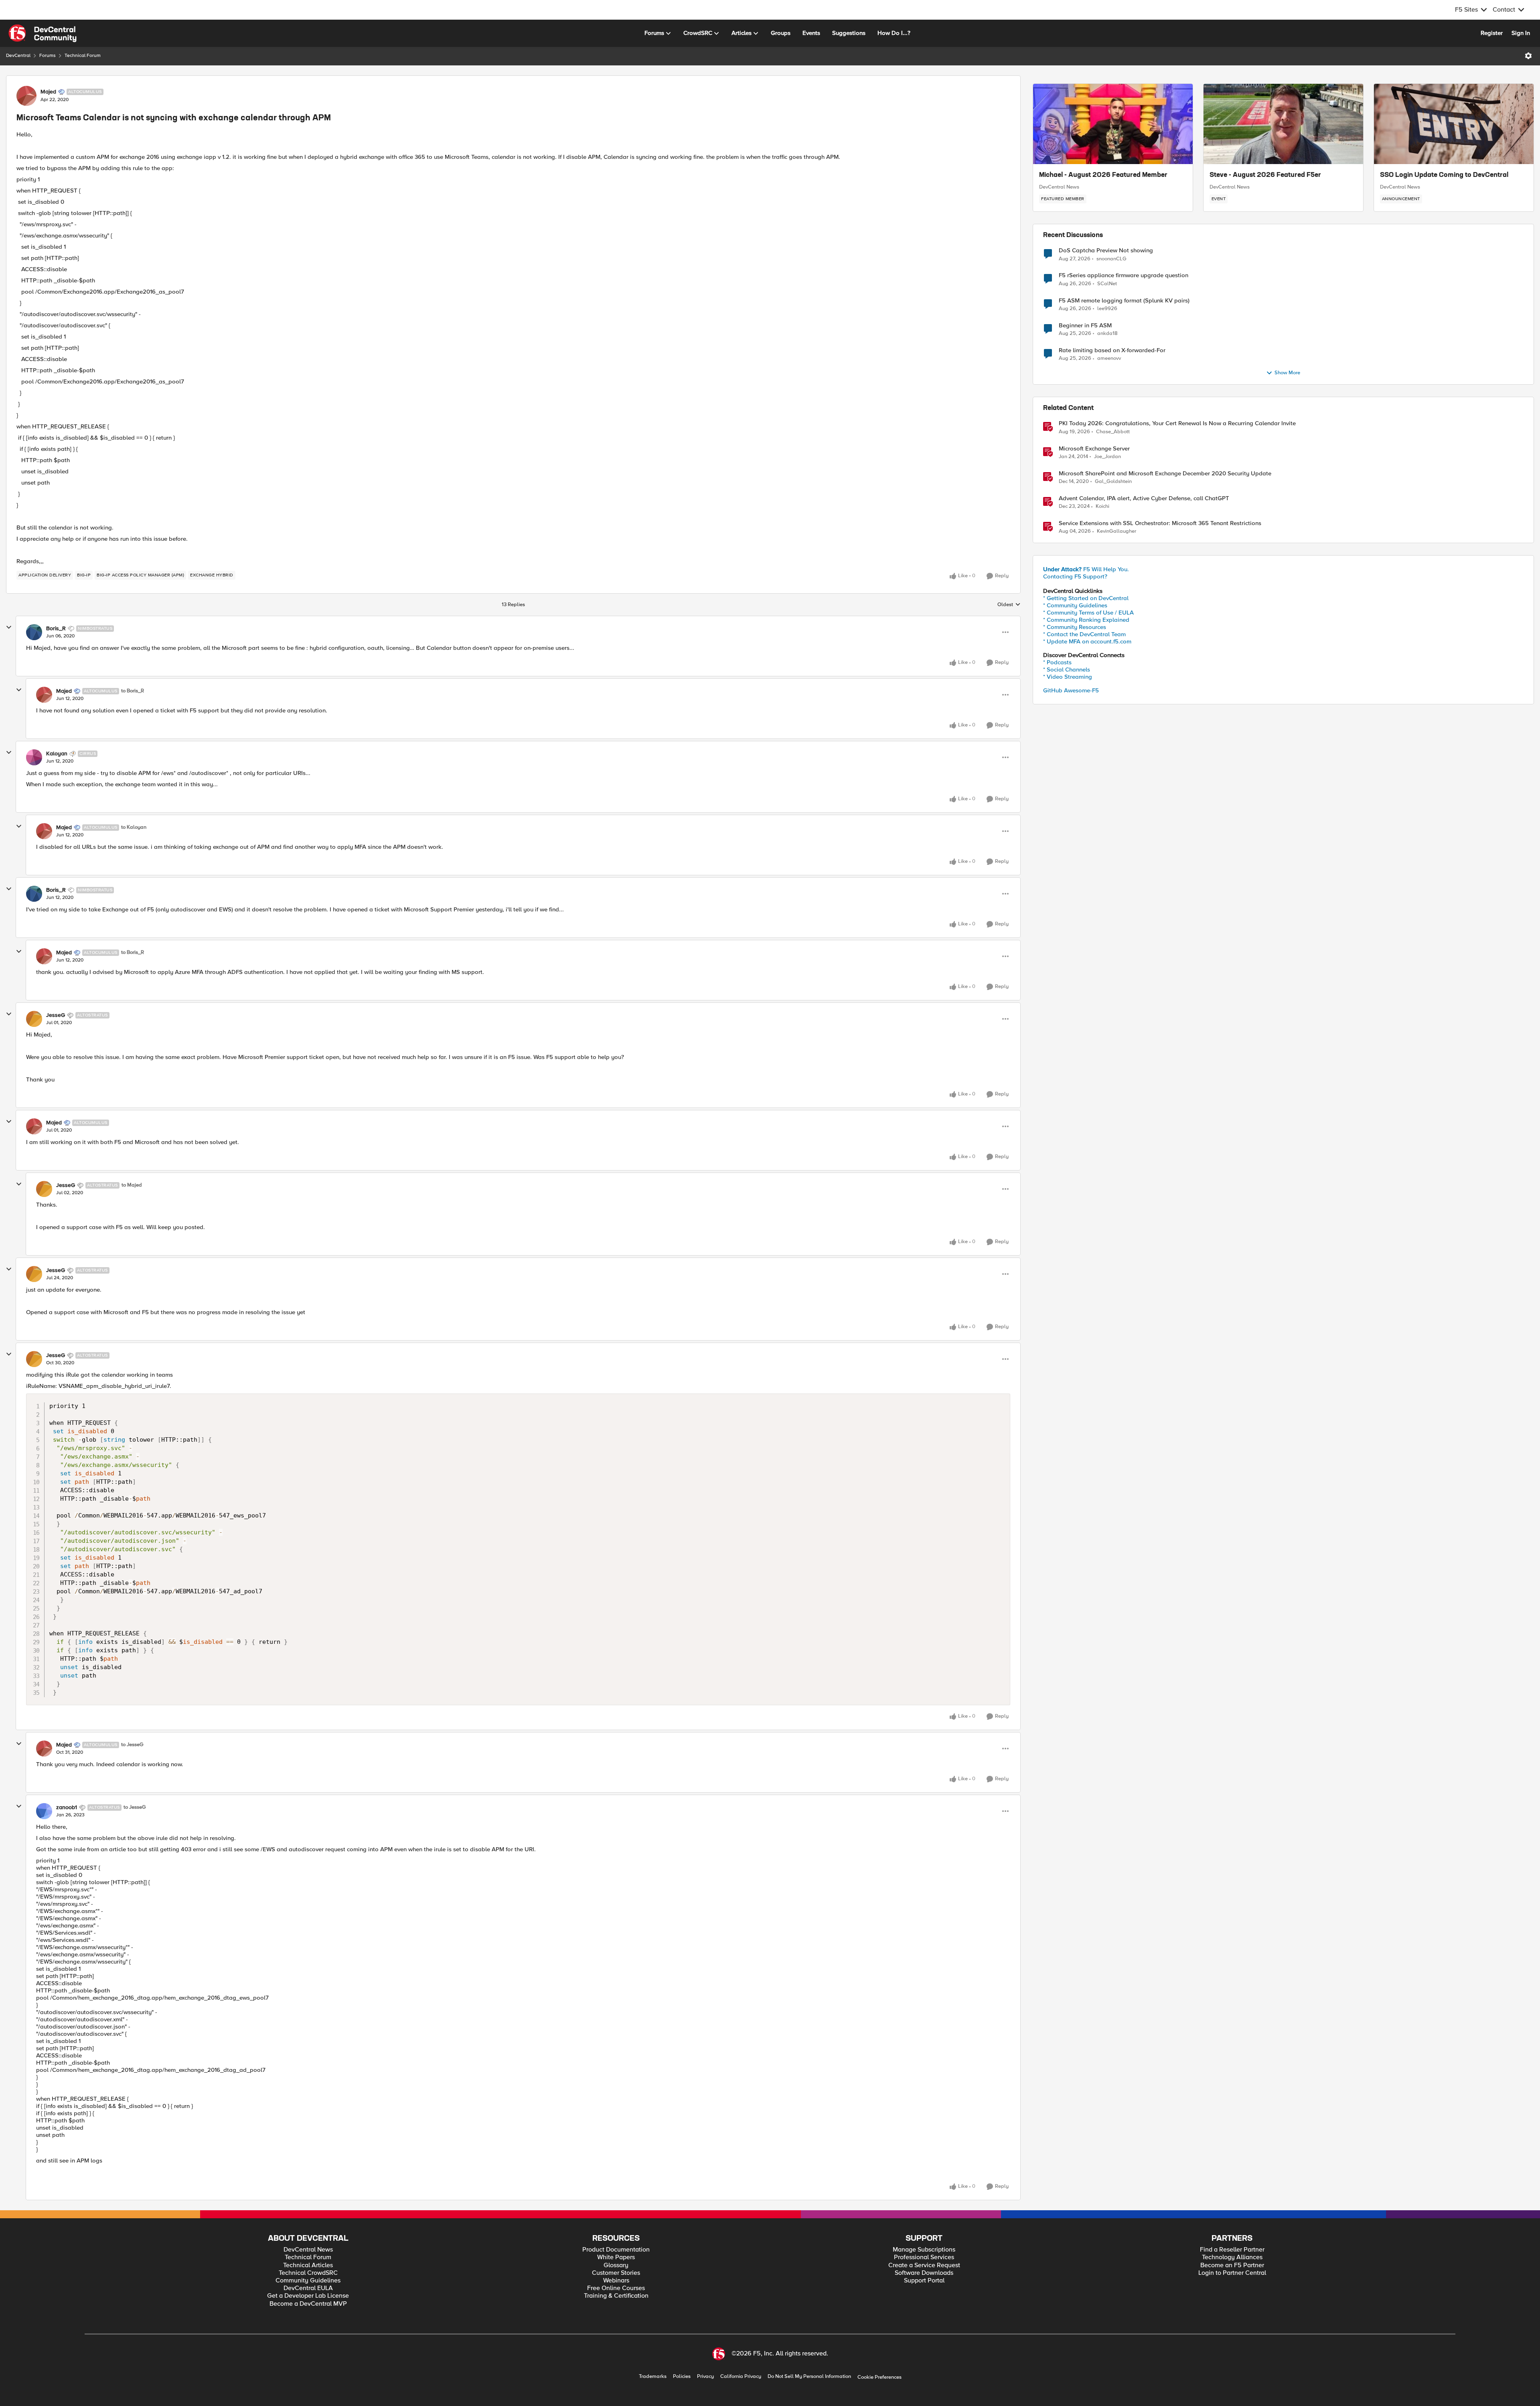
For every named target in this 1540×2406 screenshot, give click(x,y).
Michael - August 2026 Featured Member (1103, 175)
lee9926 (1107, 309)
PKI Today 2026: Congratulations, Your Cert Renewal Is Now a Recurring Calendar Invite (1177, 423)
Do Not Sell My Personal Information (809, 2377)
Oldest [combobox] (1009, 605)
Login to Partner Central (1232, 2273)
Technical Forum (83, 56)
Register (1492, 33)
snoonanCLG (1111, 259)
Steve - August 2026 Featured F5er (1265, 175)
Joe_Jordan (1107, 457)
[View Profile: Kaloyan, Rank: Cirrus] (34, 757)
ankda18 (1107, 334)
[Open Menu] (1528, 56)
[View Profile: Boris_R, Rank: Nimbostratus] (34, 632)
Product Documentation (616, 2250)
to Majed (132, 1185)
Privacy (705, 2377)
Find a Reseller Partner (1232, 2250)
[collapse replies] (9, 627)
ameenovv (1109, 358)
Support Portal (924, 2281)
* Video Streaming (1068, 677)
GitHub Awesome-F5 (1071, 690)
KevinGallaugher (1116, 531)
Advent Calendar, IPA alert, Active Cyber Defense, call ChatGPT (1144, 498)
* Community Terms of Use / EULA (1088, 613)
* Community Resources (1075, 627)
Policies (682, 2377)
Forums (48, 56)
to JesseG (132, 1745)
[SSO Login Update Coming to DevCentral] (1454, 124)
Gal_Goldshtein (1113, 482)
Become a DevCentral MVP (308, 2304)
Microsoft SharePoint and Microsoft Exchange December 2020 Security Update (1165, 474)
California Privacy (741, 2377)
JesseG (56, 1015)
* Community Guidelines (1075, 605)
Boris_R (56, 629)
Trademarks (653, 2377)
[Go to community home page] (43, 33)
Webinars (616, 2281)
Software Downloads (924, 2273)
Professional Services (924, 2257)
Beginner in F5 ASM (1085, 326)
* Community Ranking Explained (1086, 620)
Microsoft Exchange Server (1094, 449)
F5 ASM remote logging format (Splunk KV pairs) (1124, 301)
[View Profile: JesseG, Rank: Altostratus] (34, 1019)
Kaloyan (57, 754)
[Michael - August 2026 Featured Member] (1113, 124)
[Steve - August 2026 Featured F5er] (1283, 124)
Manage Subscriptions (924, 2250)
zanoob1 (67, 1808)
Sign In (1521, 33)
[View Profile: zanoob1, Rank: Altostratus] (44, 1811)
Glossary (616, 2265)
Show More (1287, 373)
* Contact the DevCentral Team (1084, 634)
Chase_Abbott (1113, 432)
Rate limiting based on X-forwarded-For (1112, 350)
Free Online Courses (616, 2288)
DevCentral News (1059, 187)
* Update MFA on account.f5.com (1087, 641)
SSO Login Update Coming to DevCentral (1444, 175)
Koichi (1102, 506)
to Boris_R (133, 691)
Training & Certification (616, 2296)
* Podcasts (1057, 662)
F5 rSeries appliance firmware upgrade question (1124, 275)
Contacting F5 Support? (1075, 576)
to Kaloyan (134, 827)
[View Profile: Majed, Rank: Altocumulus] (26, 96)
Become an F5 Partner (1232, 2265)
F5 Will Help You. (1086, 569)
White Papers (616, 2257)
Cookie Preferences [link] (879, 2377)
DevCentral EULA (308, 2288)
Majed (48, 92)
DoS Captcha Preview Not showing (1106, 251)
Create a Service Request (924, 2265)
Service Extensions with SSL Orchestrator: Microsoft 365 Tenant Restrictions (1160, 523)
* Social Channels (1067, 669)
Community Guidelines (308, 2281)
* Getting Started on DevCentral (1086, 598)
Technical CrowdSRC (308, 2273)
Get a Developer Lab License (308, 2296)
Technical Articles (308, 2265)
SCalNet (1107, 284)
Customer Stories (616, 2273)
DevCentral (18, 56)
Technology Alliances (1232, 2257)
